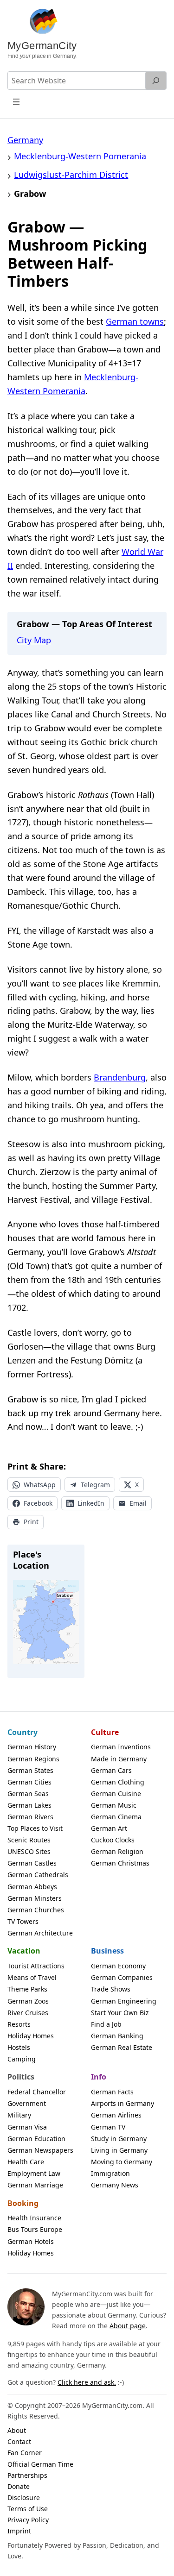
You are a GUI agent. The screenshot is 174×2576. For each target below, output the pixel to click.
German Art (109, 1828)
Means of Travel (32, 1977)
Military (19, 2115)
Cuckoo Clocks (113, 1840)
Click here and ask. (87, 2382)
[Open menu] (16, 102)
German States (30, 1770)
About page (128, 2326)
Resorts (19, 2024)
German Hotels (31, 2241)
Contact (19, 2441)
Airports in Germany (122, 2103)
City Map (34, 640)
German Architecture (40, 1933)
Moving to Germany (122, 2162)
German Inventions (121, 1747)
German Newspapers (40, 2150)
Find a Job (106, 2024)
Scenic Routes (29, 1840)
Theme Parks (27, 1989)
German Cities (29, 1782)
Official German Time (40, 2464)
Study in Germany (119, 2139)
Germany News (115, 2185)
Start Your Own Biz (120, 2013)
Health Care (26, 2162)
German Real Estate (122, 2047)
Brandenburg (120, 1077)
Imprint (19, 2531)
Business (107, 1951)
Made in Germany (119, 1759)
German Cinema (116, 1817)
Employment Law (34, 2173)
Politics (21, 2077)
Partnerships (27, 2475)
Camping (22, 2059)
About (17, 2430)
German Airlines (116, 2115)
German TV (108, 2127)
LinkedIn (91, 1503)
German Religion (117, 1851)
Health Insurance (34, 2218)
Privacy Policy (28, 2520)
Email (138, 1503)
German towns (135, 321)
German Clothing (118, 1782)
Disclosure (24, 2497)
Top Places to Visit (35, 1828)
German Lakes (29, 1805)
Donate (19, 2486)
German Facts (112, 2092)
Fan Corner (25, 2453)
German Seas (28, 1794)
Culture (105, 1732)
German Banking (117, 2036)
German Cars (111, 1770)
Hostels (19, 2047)
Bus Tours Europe (35, 2229)
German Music (114, 1805)
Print (31, 1522)
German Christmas (120, 1863)
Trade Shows (111, 1989)
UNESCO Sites (29, 1851)
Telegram (95, 1485)
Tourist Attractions (36, 1966)
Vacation (24, 1951)
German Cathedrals (38, 1875)
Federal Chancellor (37, 2092)
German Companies (122, 1977)
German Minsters (35, 1898)
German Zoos (28, 2001)
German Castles (32, 1863)
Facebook (38, 1503)
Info (99, 2077)
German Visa (27, 2127)
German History (32, 1747)
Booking (23, 2203)
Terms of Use (28, 2509)
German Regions (33, 1759)
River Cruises (28, 2013)
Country (23, 1732)
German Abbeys (32, 1887)
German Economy (118, 1966)
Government (27, 2103)
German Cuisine (116, 1794)
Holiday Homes (31, 2036)
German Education (36, 2139)
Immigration (110, 2173)
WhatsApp (40, 1485)
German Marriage (35, 2185)
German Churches (36, 1910)
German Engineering (124, 2001)
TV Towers (23, 1921)
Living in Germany (119, 2150)
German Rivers (30, 1817)
